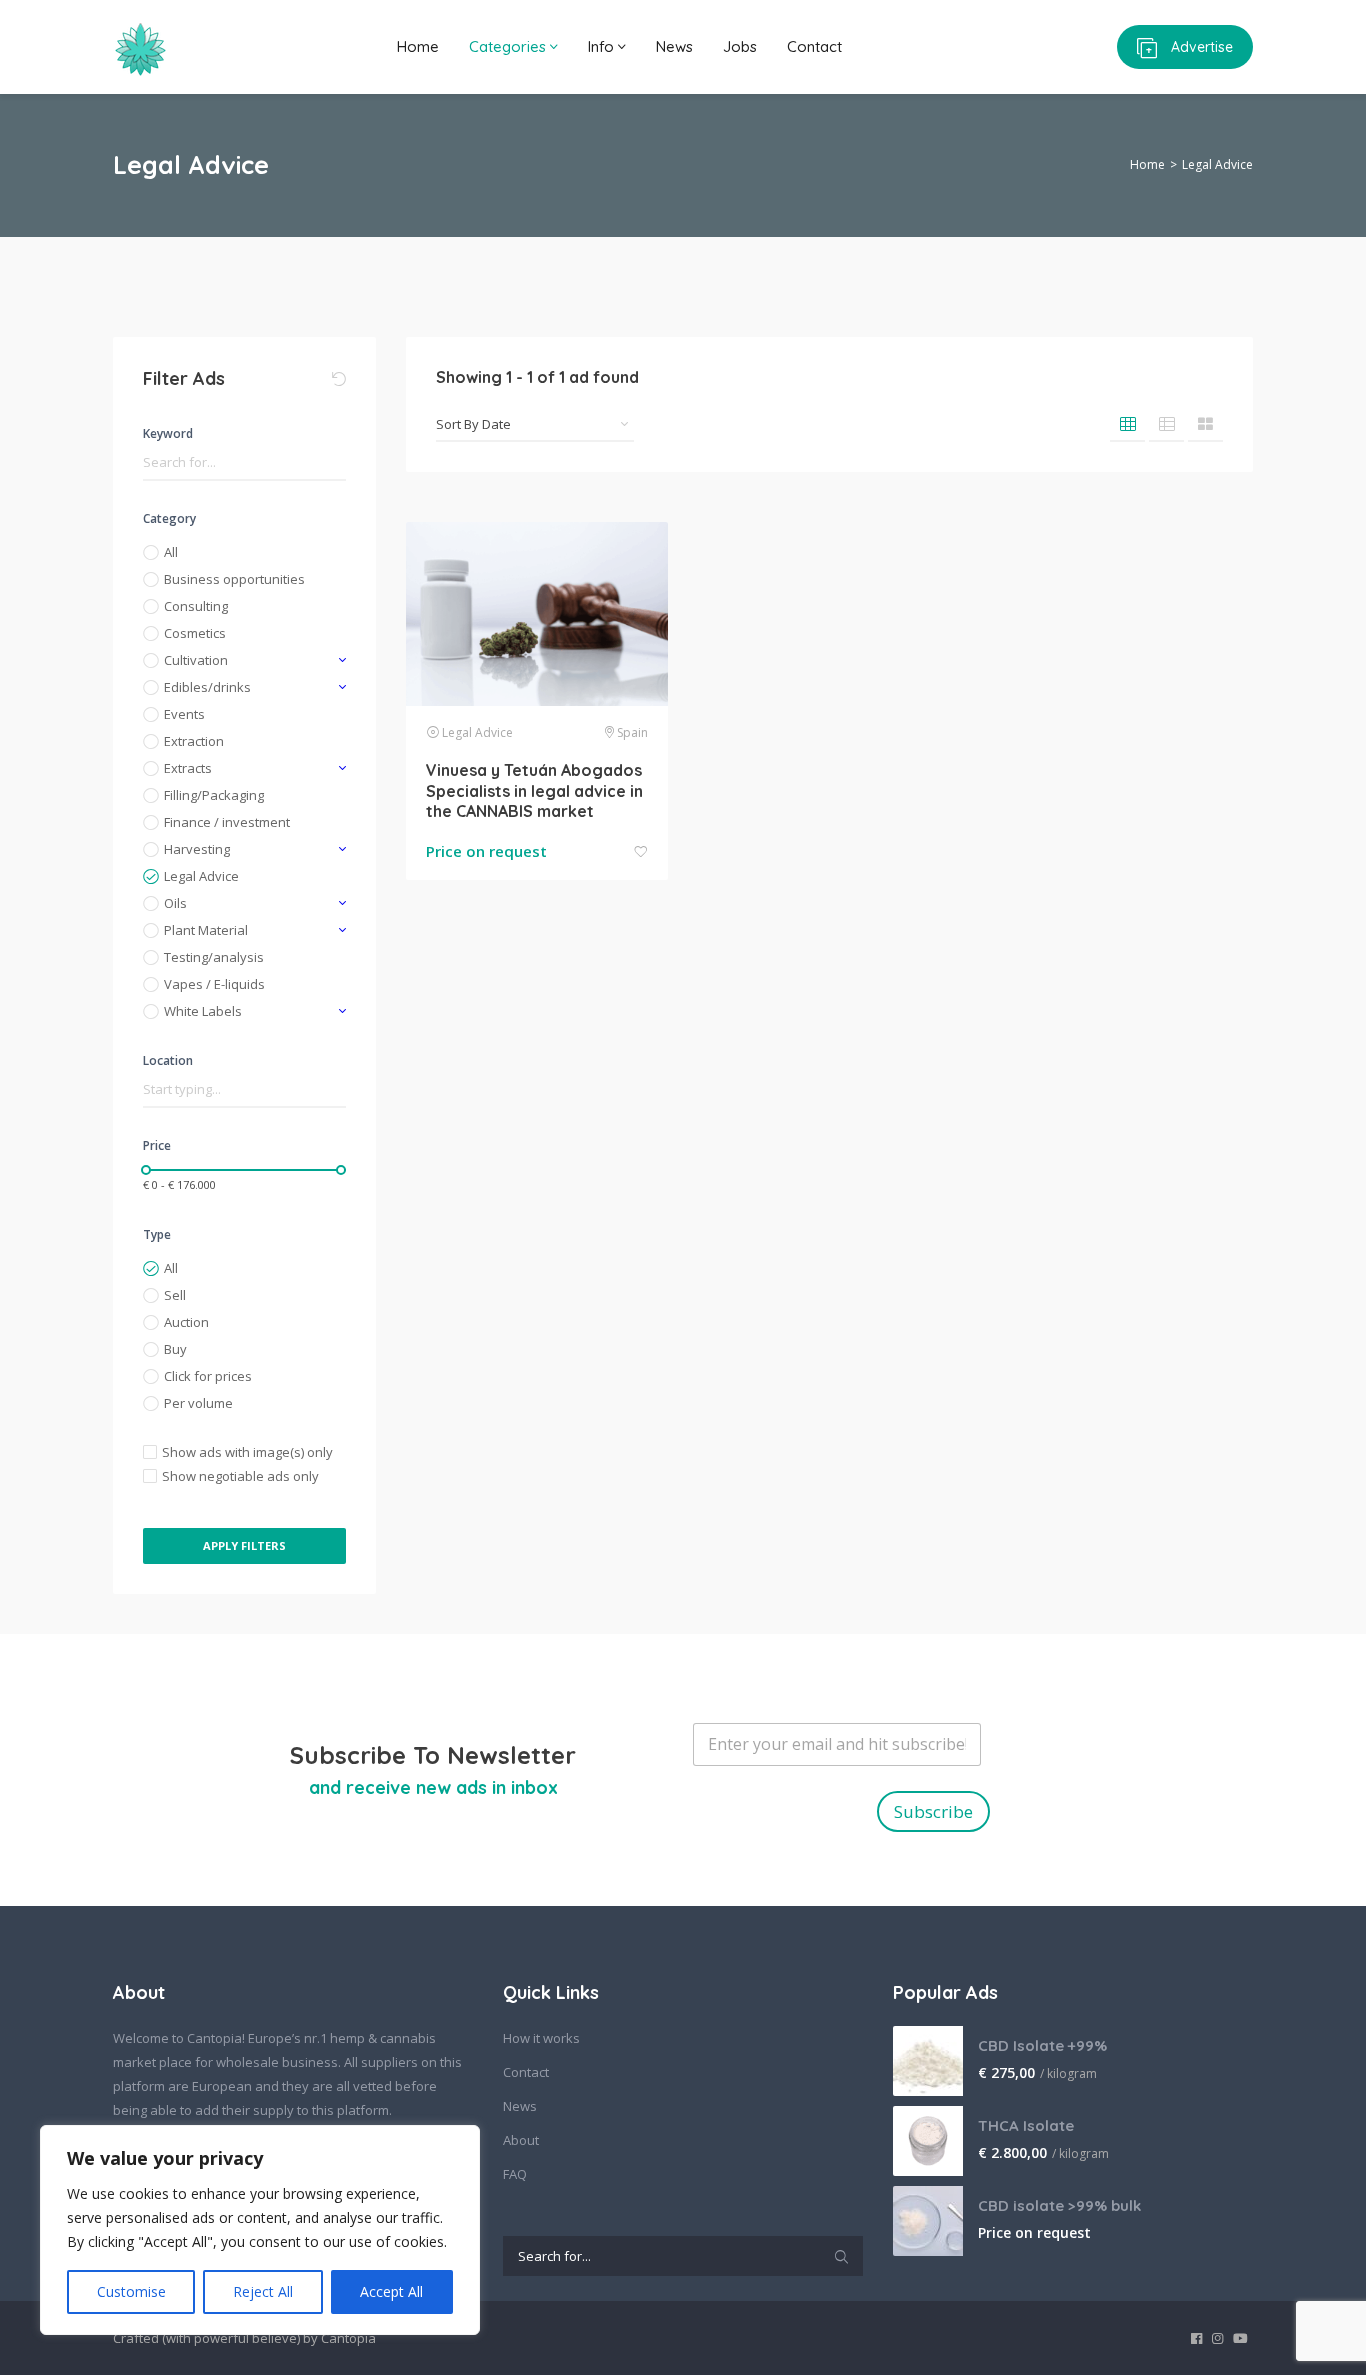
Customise (131, 2291)
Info (603, 46)
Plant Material (206, 930)
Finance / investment (227, 822)
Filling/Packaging (214, 795)
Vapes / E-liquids (214, 984)
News (674, 46)
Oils (175, 903)
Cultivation (196, 660)
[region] (260, 2230)
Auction (186, 1322)
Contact (814, 46)
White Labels (203, 1011)
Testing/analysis (214, 957)
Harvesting (197, 849)
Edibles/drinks (207, 687)
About (521, 2140)
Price (157, 1145)
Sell (175, 1295)
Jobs (740, 46)
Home (418, 46)
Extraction (194, 741)
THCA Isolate (1026, 2125)
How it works (541, 2038)
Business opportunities (234, 579)
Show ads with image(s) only (247, 1452)
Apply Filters (244, 1545)
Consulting (196, 606)
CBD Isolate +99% (1042, 2045)
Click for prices (208, 1376)
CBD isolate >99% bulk (1059, 2205)
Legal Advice (201, 876)
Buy (175, 1349)
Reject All (263, 2291)
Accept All (391, 2291)
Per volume (198, 1403)
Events (184, 714)
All (171, 552)
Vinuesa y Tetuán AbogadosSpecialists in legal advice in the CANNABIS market (534, 791)
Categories (509, 46)
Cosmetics (195, 633)
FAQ (515, 2174)
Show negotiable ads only (240, 1476)
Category (169, 518)
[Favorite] (641, 852)
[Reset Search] (339, 379)
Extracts (188, 768)
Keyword (168, 433)
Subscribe (933, 1811)
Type (157, 1234)
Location (168, 1060)
